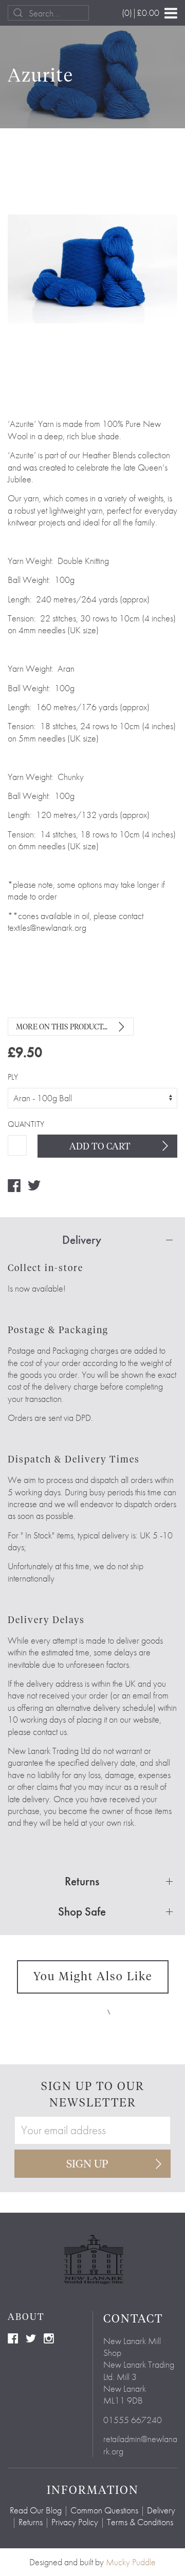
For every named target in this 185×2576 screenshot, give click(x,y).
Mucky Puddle (131, 2562)
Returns (31, 2522)
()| (141, 13)
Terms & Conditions (140, 2522)
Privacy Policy (75, 2522)
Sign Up (87, 2164)
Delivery (161, 2510)
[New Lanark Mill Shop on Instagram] (49, 2337)
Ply (13, 1077)
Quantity (17, 1124)
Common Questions (104, 2510)
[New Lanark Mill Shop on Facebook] (13, 2337)
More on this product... (62, 1027)
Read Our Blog (36, 2510)
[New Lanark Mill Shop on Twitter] (31, 2337)
